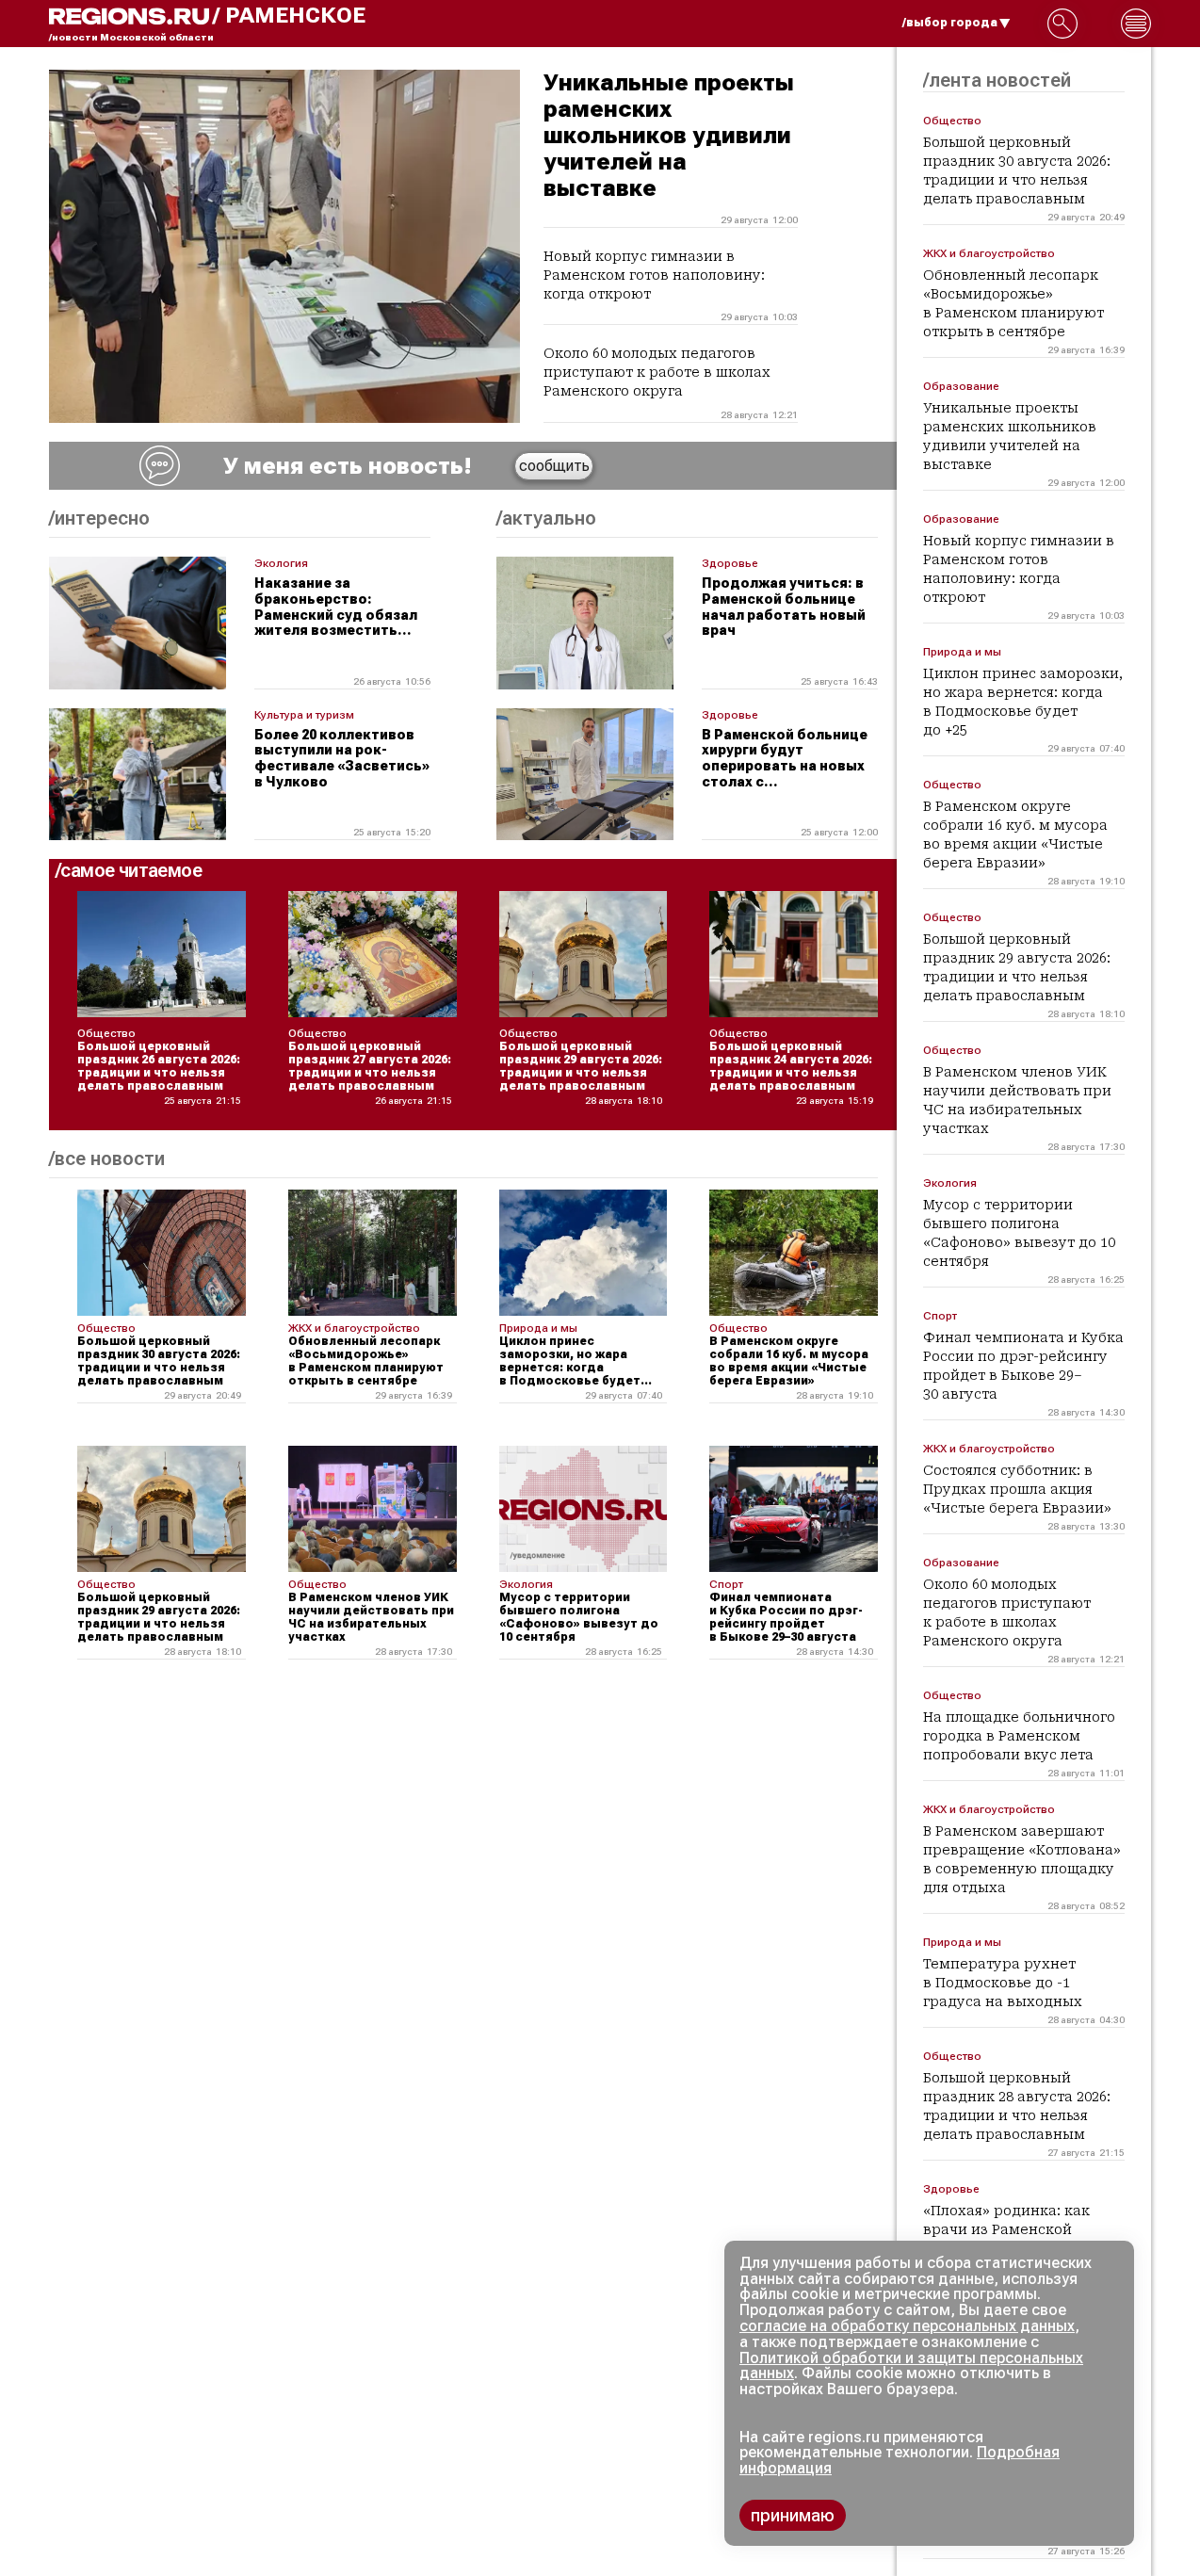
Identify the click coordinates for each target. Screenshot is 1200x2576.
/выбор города (950, 23)
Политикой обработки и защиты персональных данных (911, 2366)
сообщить (554, 466)
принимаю (793, 2515)
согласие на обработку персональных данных (907, 2326)
